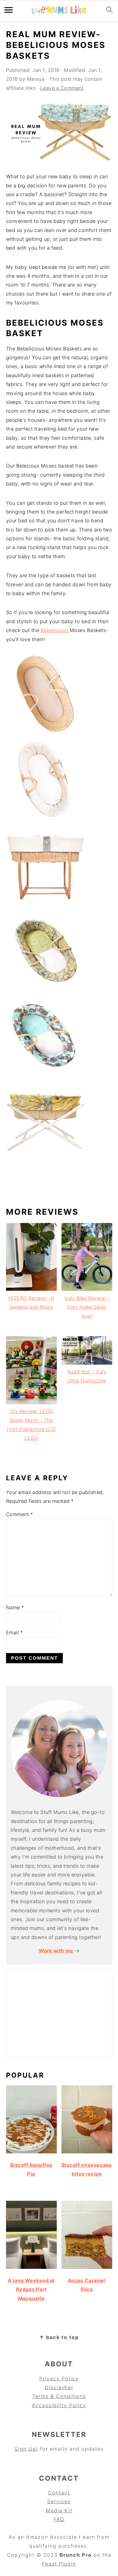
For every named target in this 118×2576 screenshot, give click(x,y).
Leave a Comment (62, 88)
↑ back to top (59, 2337)
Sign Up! (26, 2449)
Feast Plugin (59, 2564)
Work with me (56, 1951)
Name (15, 1607)
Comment (20, 1514)
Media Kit (59, 2511)
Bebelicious (55, 630)
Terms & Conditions (59, 2396)
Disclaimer (59, 2387)
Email (15, 1633)
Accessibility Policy (59, 2405)
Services (59, 2501)
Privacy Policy (59, 2379)
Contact (59, 2493)
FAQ (59, 2519)
